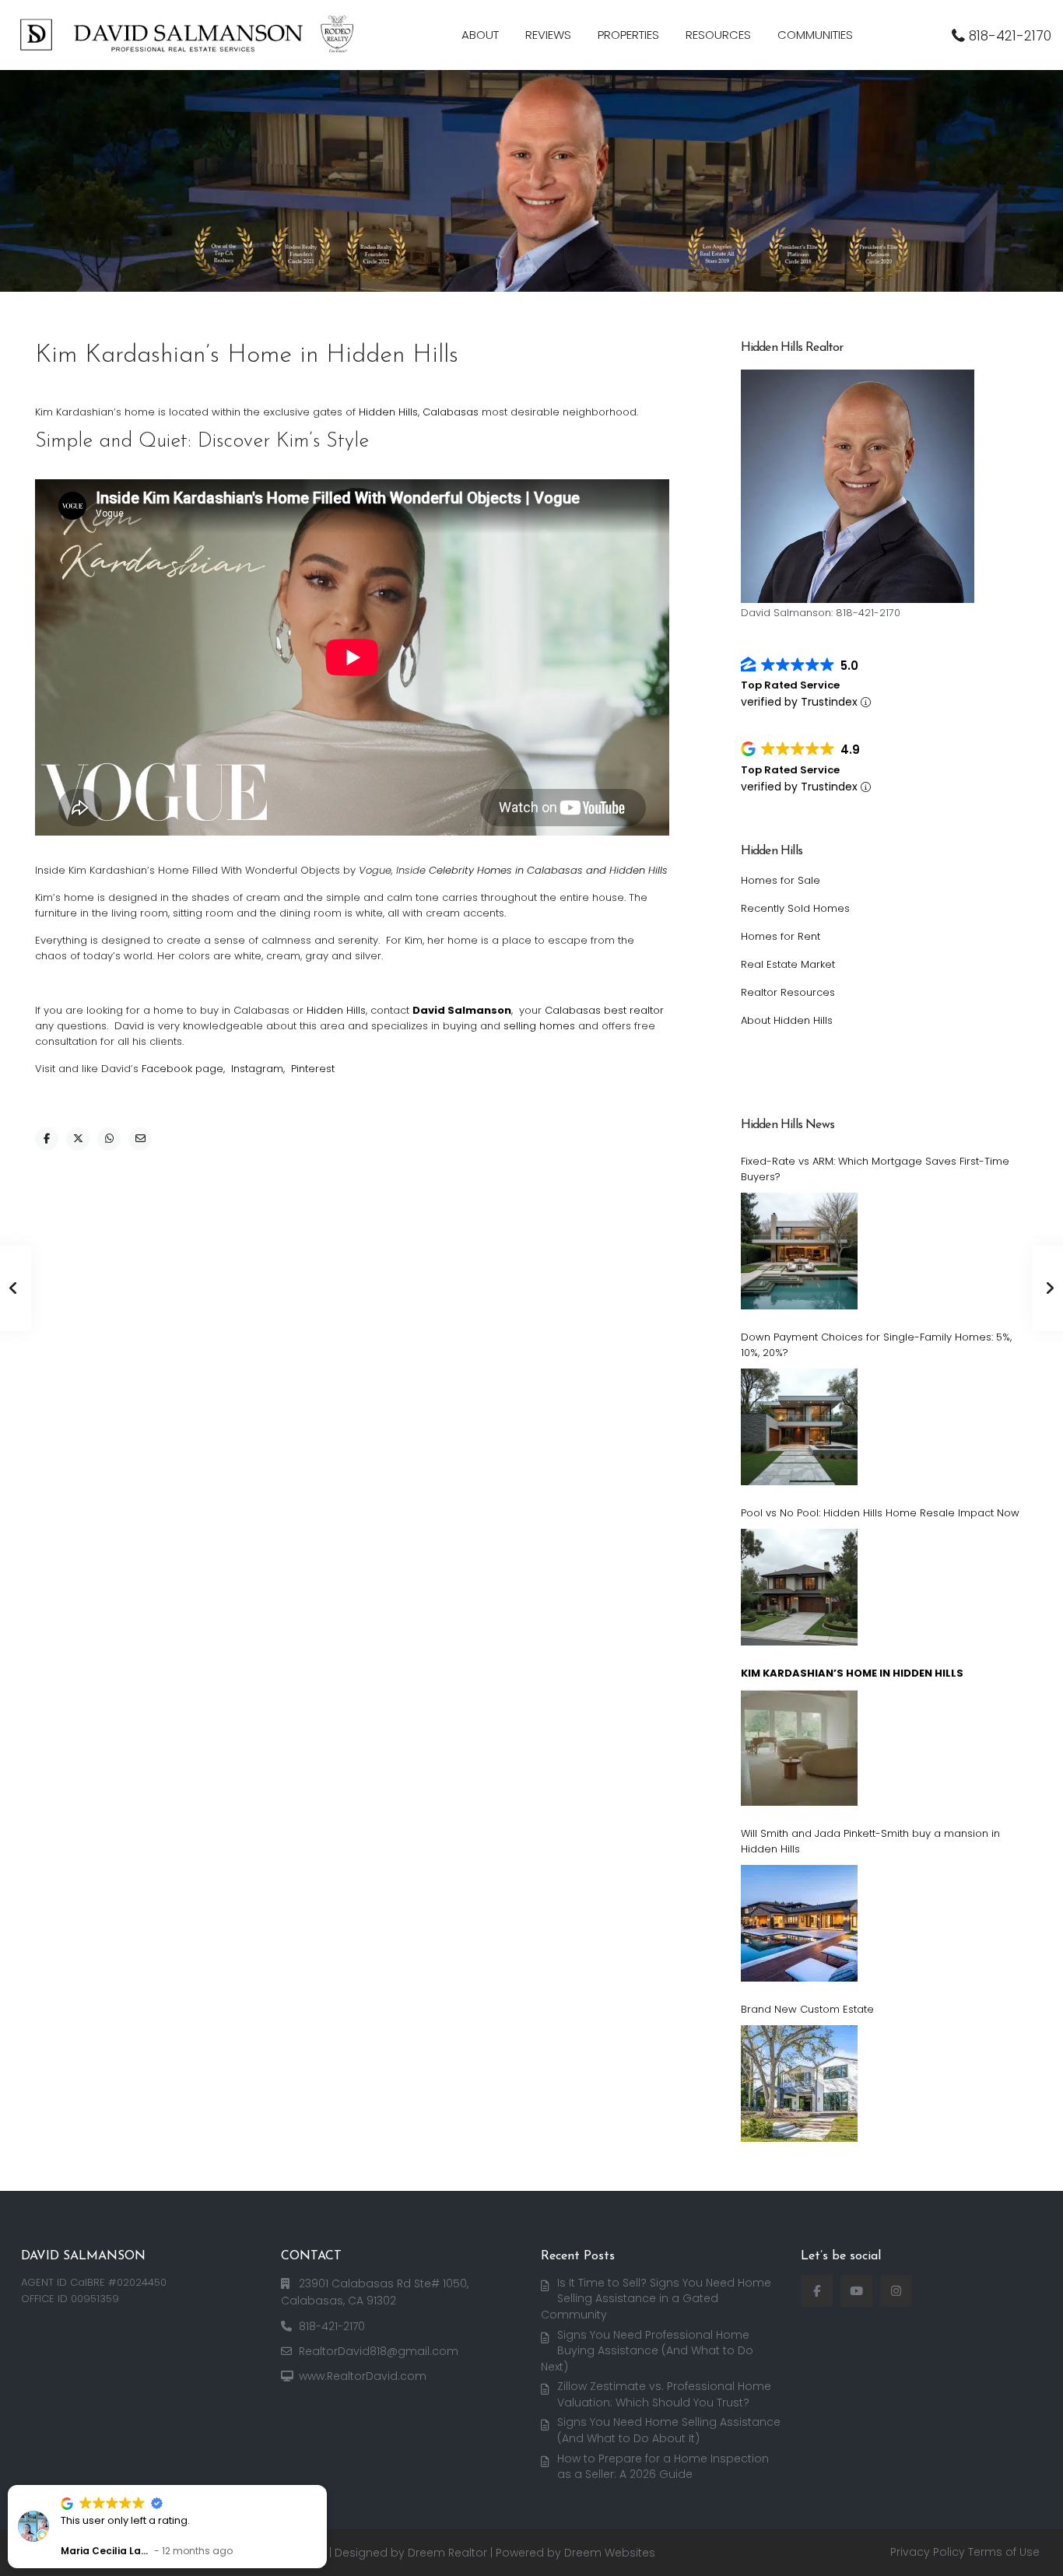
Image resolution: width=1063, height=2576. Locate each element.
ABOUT (480, 35)
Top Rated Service (790, 685)
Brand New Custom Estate (807, 2009)
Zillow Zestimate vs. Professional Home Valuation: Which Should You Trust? (664, 2394)
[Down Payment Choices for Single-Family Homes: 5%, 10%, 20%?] (799, 1427)
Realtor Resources (788, 992)
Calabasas (451, 412)
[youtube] (856, 2291)
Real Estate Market (788, 964)
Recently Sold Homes (795, 908)
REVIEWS (548, 35)
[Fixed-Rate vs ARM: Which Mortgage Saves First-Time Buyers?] (799, 1251)
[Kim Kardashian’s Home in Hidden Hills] (799, 1747)
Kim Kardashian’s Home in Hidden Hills (852, 1673)
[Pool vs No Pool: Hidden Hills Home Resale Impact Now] (799, 1587)
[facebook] (817, 2291)
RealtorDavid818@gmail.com (379, 2351)
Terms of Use (1004, 2552)
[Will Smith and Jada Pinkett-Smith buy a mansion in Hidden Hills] (799, 1923)
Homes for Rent (781, 936)
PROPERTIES (628, 35)
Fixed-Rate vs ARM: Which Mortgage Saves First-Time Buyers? (875, 1169)
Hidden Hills (388, 412)
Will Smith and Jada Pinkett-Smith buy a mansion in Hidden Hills (870, 1841)
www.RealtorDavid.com (363, 2376)
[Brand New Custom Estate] (799, 2084)
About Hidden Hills (787, 1020)
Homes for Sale (781, 880)
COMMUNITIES (815, 35)
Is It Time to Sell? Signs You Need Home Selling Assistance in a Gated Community (656, 2299)
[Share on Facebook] (47, 1139)
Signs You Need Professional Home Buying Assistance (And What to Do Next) (647, 2351)
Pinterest (313, 1069)
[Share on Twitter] (78, 1139)
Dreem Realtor (447, 2553)
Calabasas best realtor (604, 1010)
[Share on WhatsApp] (109, 1139)
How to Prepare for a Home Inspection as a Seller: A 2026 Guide (663, 2467)
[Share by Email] (140, 1139)
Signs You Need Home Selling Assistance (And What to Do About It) (669, 2430)
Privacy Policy (928, 2552)
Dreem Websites (610, 2553)
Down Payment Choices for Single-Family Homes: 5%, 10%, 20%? (876, 1345)
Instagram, (258, 1069)
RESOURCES (718, 35)
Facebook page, (185, 1069)
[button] (326, 2486)
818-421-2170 (1010, 36)
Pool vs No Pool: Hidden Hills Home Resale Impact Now (880, 1513)
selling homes (541, 1026)
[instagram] (896, 2291)
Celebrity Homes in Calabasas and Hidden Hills (548, 870)
